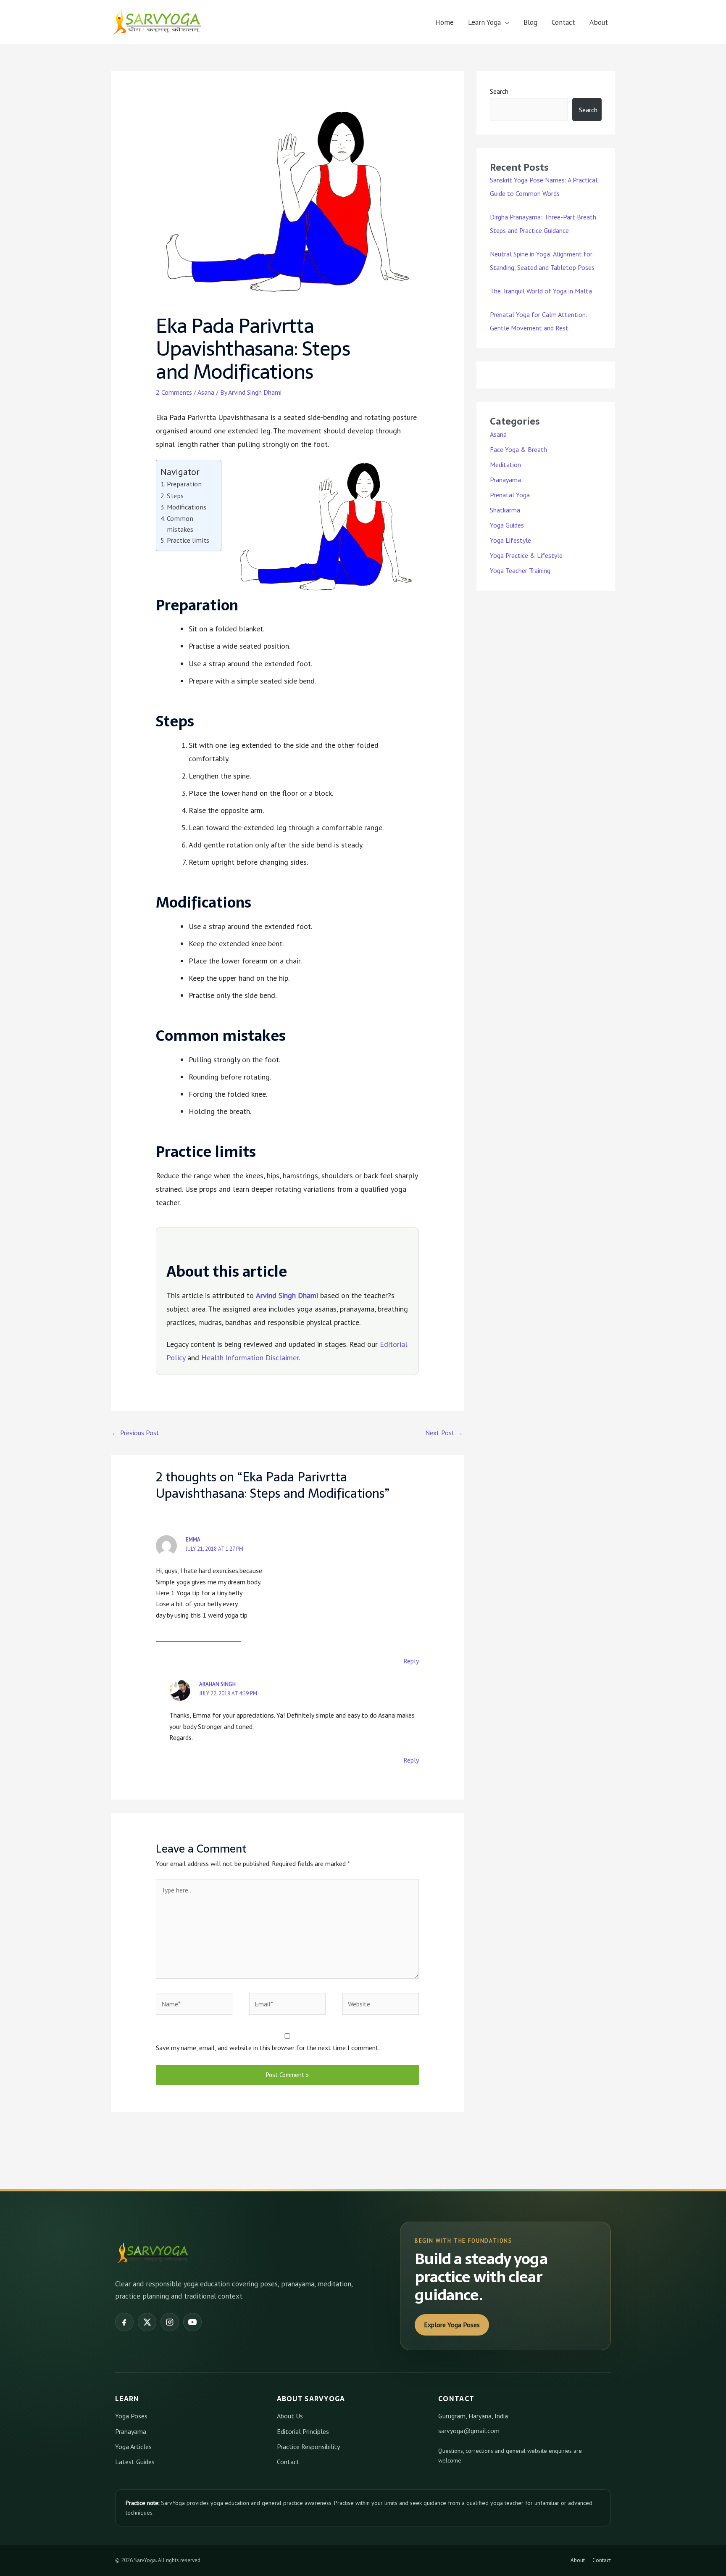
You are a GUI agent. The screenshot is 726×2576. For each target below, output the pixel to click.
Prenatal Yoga (510, 495)
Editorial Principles (303, 2431)
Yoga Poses (131, 2416)
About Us (290, 2416)
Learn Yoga (484, 22)
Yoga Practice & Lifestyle (526, 555)
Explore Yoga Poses (452, 2325)
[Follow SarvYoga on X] (147, 2322)
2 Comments (174, 392)
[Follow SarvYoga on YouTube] (192, 2322)
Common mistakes (180, 524)
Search (499, 91)
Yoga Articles (133, 2447)
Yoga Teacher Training (520, 570)
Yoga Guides (507, 525)
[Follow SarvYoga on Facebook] (124, 2322)
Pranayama (505, 480)
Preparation (184, 484)
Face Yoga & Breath (518, 449)
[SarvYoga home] (153, 2253)
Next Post (444, 1433)
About (599, 22)
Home (445, 22)
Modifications (187, 507)
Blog (530, 22)
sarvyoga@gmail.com (469, 2431)
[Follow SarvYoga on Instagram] (170, 2322)
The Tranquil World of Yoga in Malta (541, 291)
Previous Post (135, 1433)
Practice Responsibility (308, 2447)
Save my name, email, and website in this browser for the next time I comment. (268, 2048)
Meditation (505, 465)
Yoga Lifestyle (510, 540)
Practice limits (188, 540)
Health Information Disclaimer (250, 1358)
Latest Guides (135, 2462)
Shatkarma (505, 510)
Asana (206, 392)
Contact (563, 22)
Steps (175, 495)
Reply (411, 1661)
